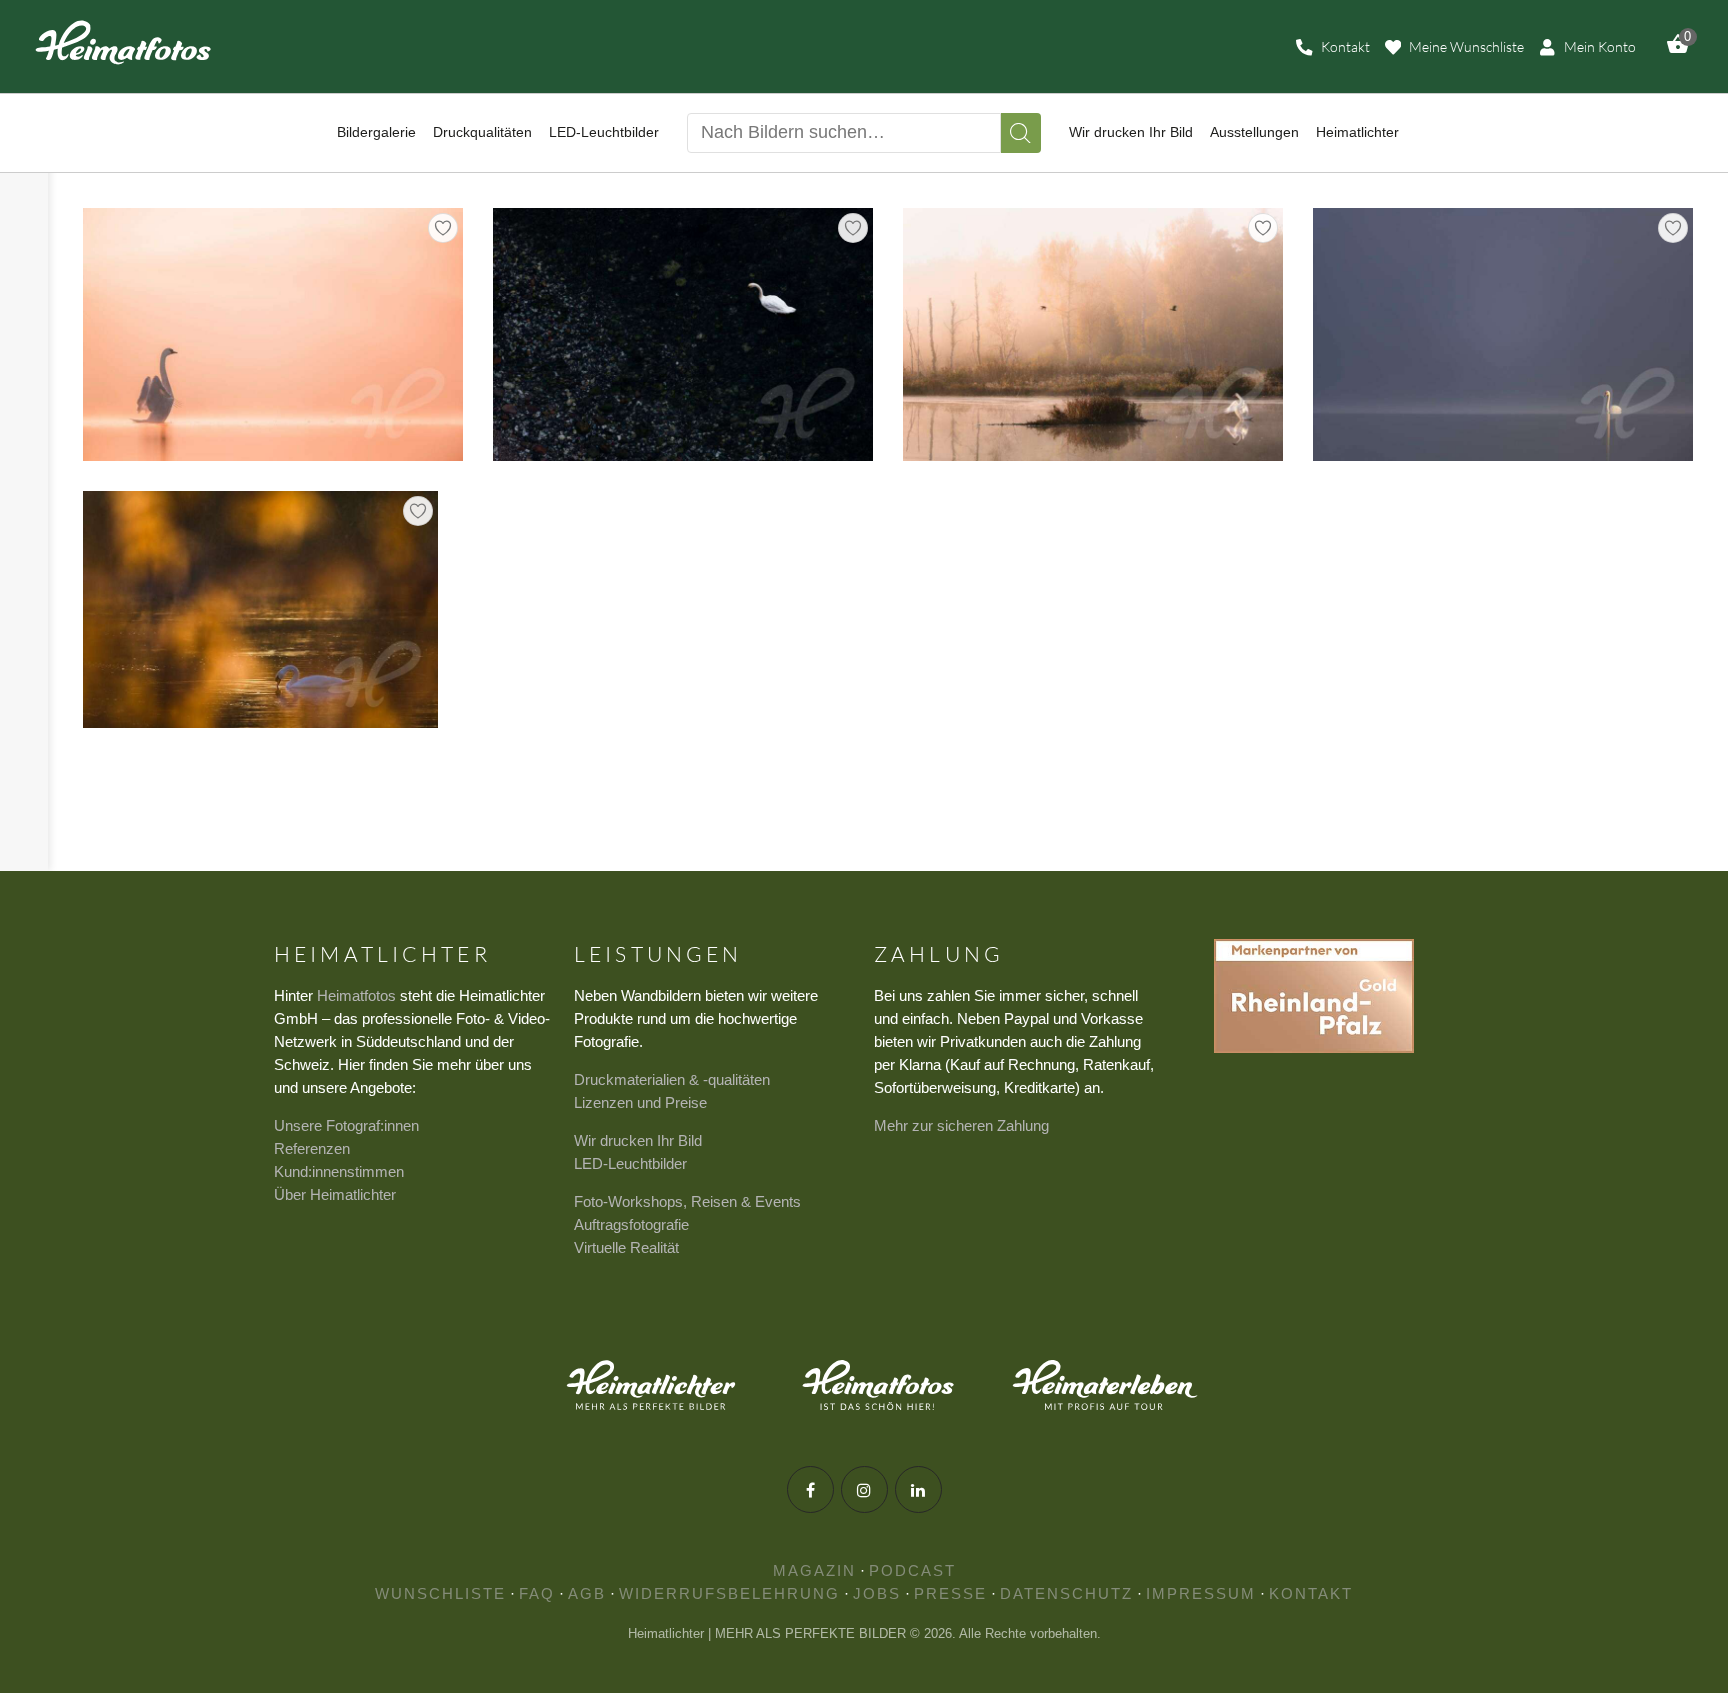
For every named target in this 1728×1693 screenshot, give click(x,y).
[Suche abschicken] (1021, 133)
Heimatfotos (356, 995)
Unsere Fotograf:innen (346, 1125)
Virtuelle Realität (626, 1247)
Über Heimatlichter (335, 1194)
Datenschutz (1066, 1593)
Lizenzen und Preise (640, 1102)
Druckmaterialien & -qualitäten (672, 1079)
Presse (950, 1593)
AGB (587, 1593)
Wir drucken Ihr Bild (638, 1140)
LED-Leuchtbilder (630, 1163)
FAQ (537, 1593)
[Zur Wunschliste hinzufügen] (443, 228)
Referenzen (312, 1148)
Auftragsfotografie (631, 1224)
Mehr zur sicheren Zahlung (961, 1125)
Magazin (814, 1570)
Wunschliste (440, 1593)
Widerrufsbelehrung (729, 1593)
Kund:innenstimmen (339, 1171)
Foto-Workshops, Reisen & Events (687, 1201)
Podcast (912, 1570)
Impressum (1201, 1593)
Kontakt (1311, 1593)
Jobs (877, 1593)
